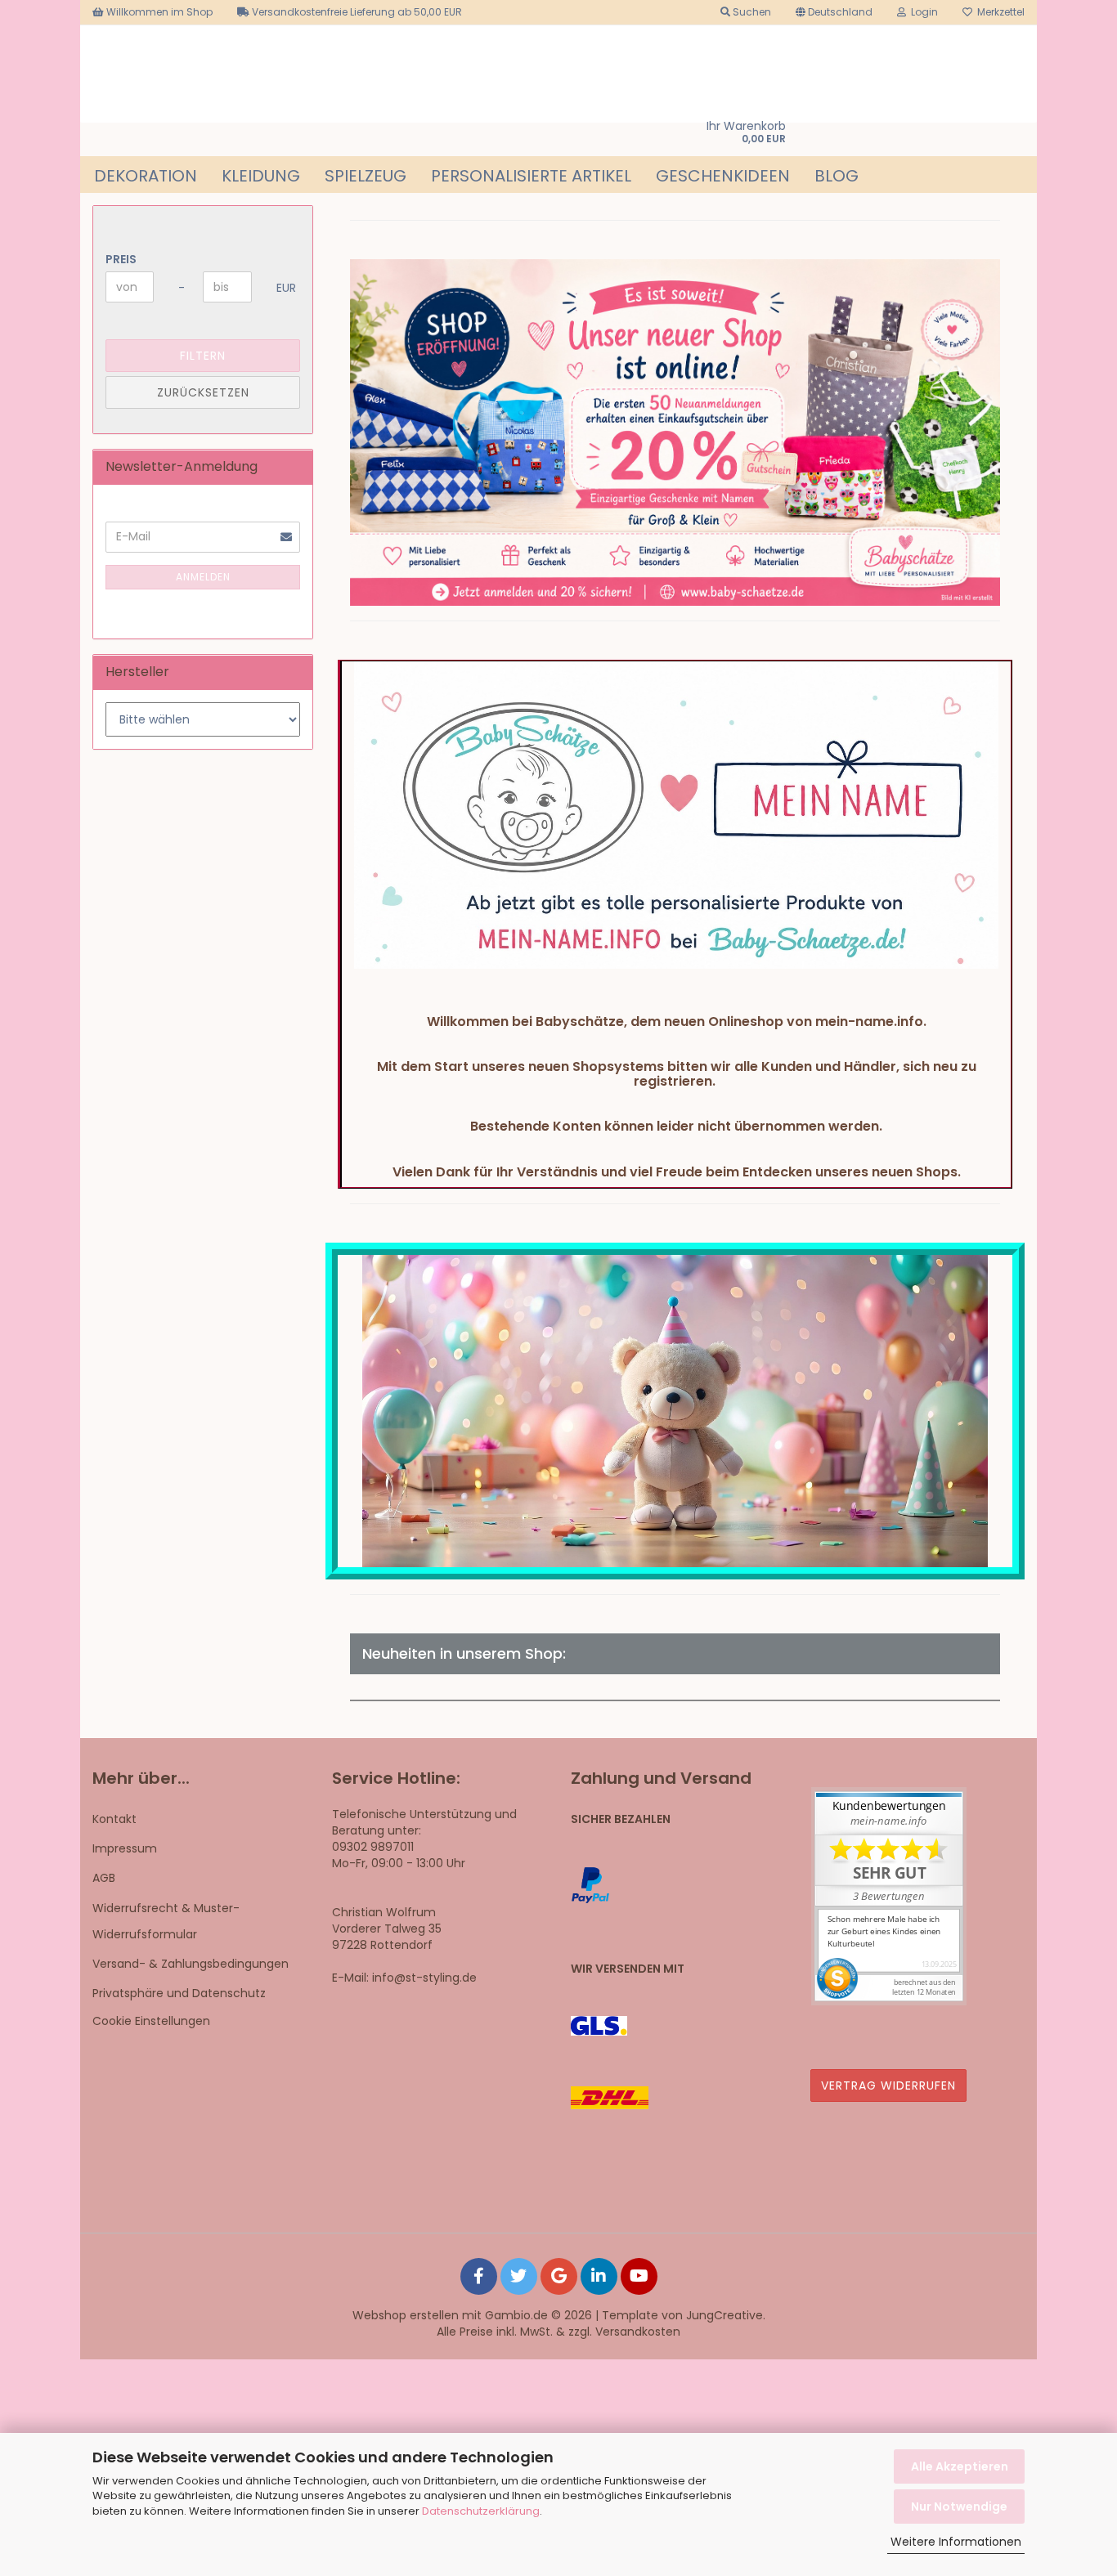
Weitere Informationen (956, 2542)
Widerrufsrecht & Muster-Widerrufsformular (166, 1921)
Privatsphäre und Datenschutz (179, 1993)
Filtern (203, 356)
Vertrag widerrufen (888, 2085)
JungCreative (724, 2315)
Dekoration (146, 176)
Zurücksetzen (203, 392)
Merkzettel (998, 12)
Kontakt (114, 1819)
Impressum (125, 1848)
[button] (834, 12)
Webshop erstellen (406, 2315)
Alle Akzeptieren (960, 2466)
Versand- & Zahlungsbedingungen (191, 1964)
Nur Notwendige (959, 2507)
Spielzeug (366, 176)
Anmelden (203, 577)
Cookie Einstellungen (151, 2021)
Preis (121, 259)
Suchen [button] (751, 12)
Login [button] (922, 12)
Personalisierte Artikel (531, 176)
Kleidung (261, 176)
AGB (104, 1878)
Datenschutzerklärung (481, 2511)
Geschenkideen (723, 176)
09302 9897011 (373, 1847)
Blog (837, 176)
